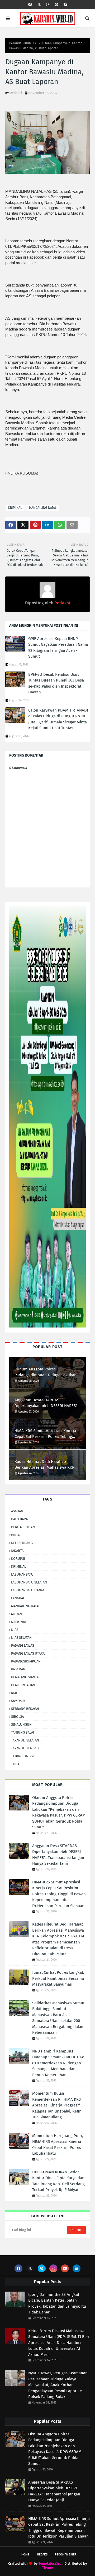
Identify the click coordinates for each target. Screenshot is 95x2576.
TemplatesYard (50, 2563)
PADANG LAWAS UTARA (28, 1653)
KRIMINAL (31, 43)
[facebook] (30, 5)
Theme (47, 2567)
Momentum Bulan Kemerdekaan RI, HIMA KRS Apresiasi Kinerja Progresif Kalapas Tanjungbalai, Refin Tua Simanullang (57, 2105)
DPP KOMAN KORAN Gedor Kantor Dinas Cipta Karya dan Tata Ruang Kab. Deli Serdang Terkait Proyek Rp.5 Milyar (58, 2181)
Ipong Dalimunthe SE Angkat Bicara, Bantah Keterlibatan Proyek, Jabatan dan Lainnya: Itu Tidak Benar (57, 2303)
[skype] (65, 5)
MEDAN (16, 1614)
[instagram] (48, 5)
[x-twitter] (39, 5)
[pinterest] (56, 5)
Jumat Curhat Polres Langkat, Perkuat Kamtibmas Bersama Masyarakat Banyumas (58, 1978)
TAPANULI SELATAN (25, 1740)
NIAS (15, 1630)
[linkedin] (77, 2268)
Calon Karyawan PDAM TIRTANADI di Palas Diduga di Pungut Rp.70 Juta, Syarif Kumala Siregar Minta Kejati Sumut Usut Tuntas (58, 719)
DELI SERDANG (22, 1543)
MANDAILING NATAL (43, 508)
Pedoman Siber (66, 2555)
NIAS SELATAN (21, 1638)
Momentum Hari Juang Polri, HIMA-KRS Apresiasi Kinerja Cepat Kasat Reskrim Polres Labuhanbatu (58, 2145)
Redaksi (16, 93)
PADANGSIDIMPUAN (26, 1661)
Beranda (15, 43)
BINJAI (16, 1535)
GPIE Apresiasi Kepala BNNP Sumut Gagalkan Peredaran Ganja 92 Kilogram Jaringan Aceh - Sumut (58, 648)
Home (25, 2555)
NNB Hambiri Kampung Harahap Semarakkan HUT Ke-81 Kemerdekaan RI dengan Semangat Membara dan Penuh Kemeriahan (59, 2063)
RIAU (15, 1693)
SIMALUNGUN (21, 1724)
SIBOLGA (17, 1717)
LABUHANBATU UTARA (28, 1590)
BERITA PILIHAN (23, 1527)
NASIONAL (19, 1622)
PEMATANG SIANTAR (26, 1677)
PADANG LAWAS (23, 1645)
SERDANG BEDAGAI (25, 1709)
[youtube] (65, 2268)
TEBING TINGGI (22, 1756)
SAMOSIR (18, 1701)
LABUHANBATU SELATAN (29, 1582)
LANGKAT (18, 1598)
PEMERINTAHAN (23, 1685)
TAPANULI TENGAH (25, 1748)
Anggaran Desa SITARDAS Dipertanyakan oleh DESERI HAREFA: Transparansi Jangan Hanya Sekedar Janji (47, 1403)
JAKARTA (17, 1551)
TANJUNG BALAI (23, 1732)
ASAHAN (17, 1511)
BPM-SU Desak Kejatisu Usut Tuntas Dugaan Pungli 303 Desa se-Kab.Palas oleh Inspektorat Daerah (56, 683)
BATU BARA (19, 1519)
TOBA (15, 1764)
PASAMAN (18, 1669)
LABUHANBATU (22, 1574)
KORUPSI (18, 1559)
